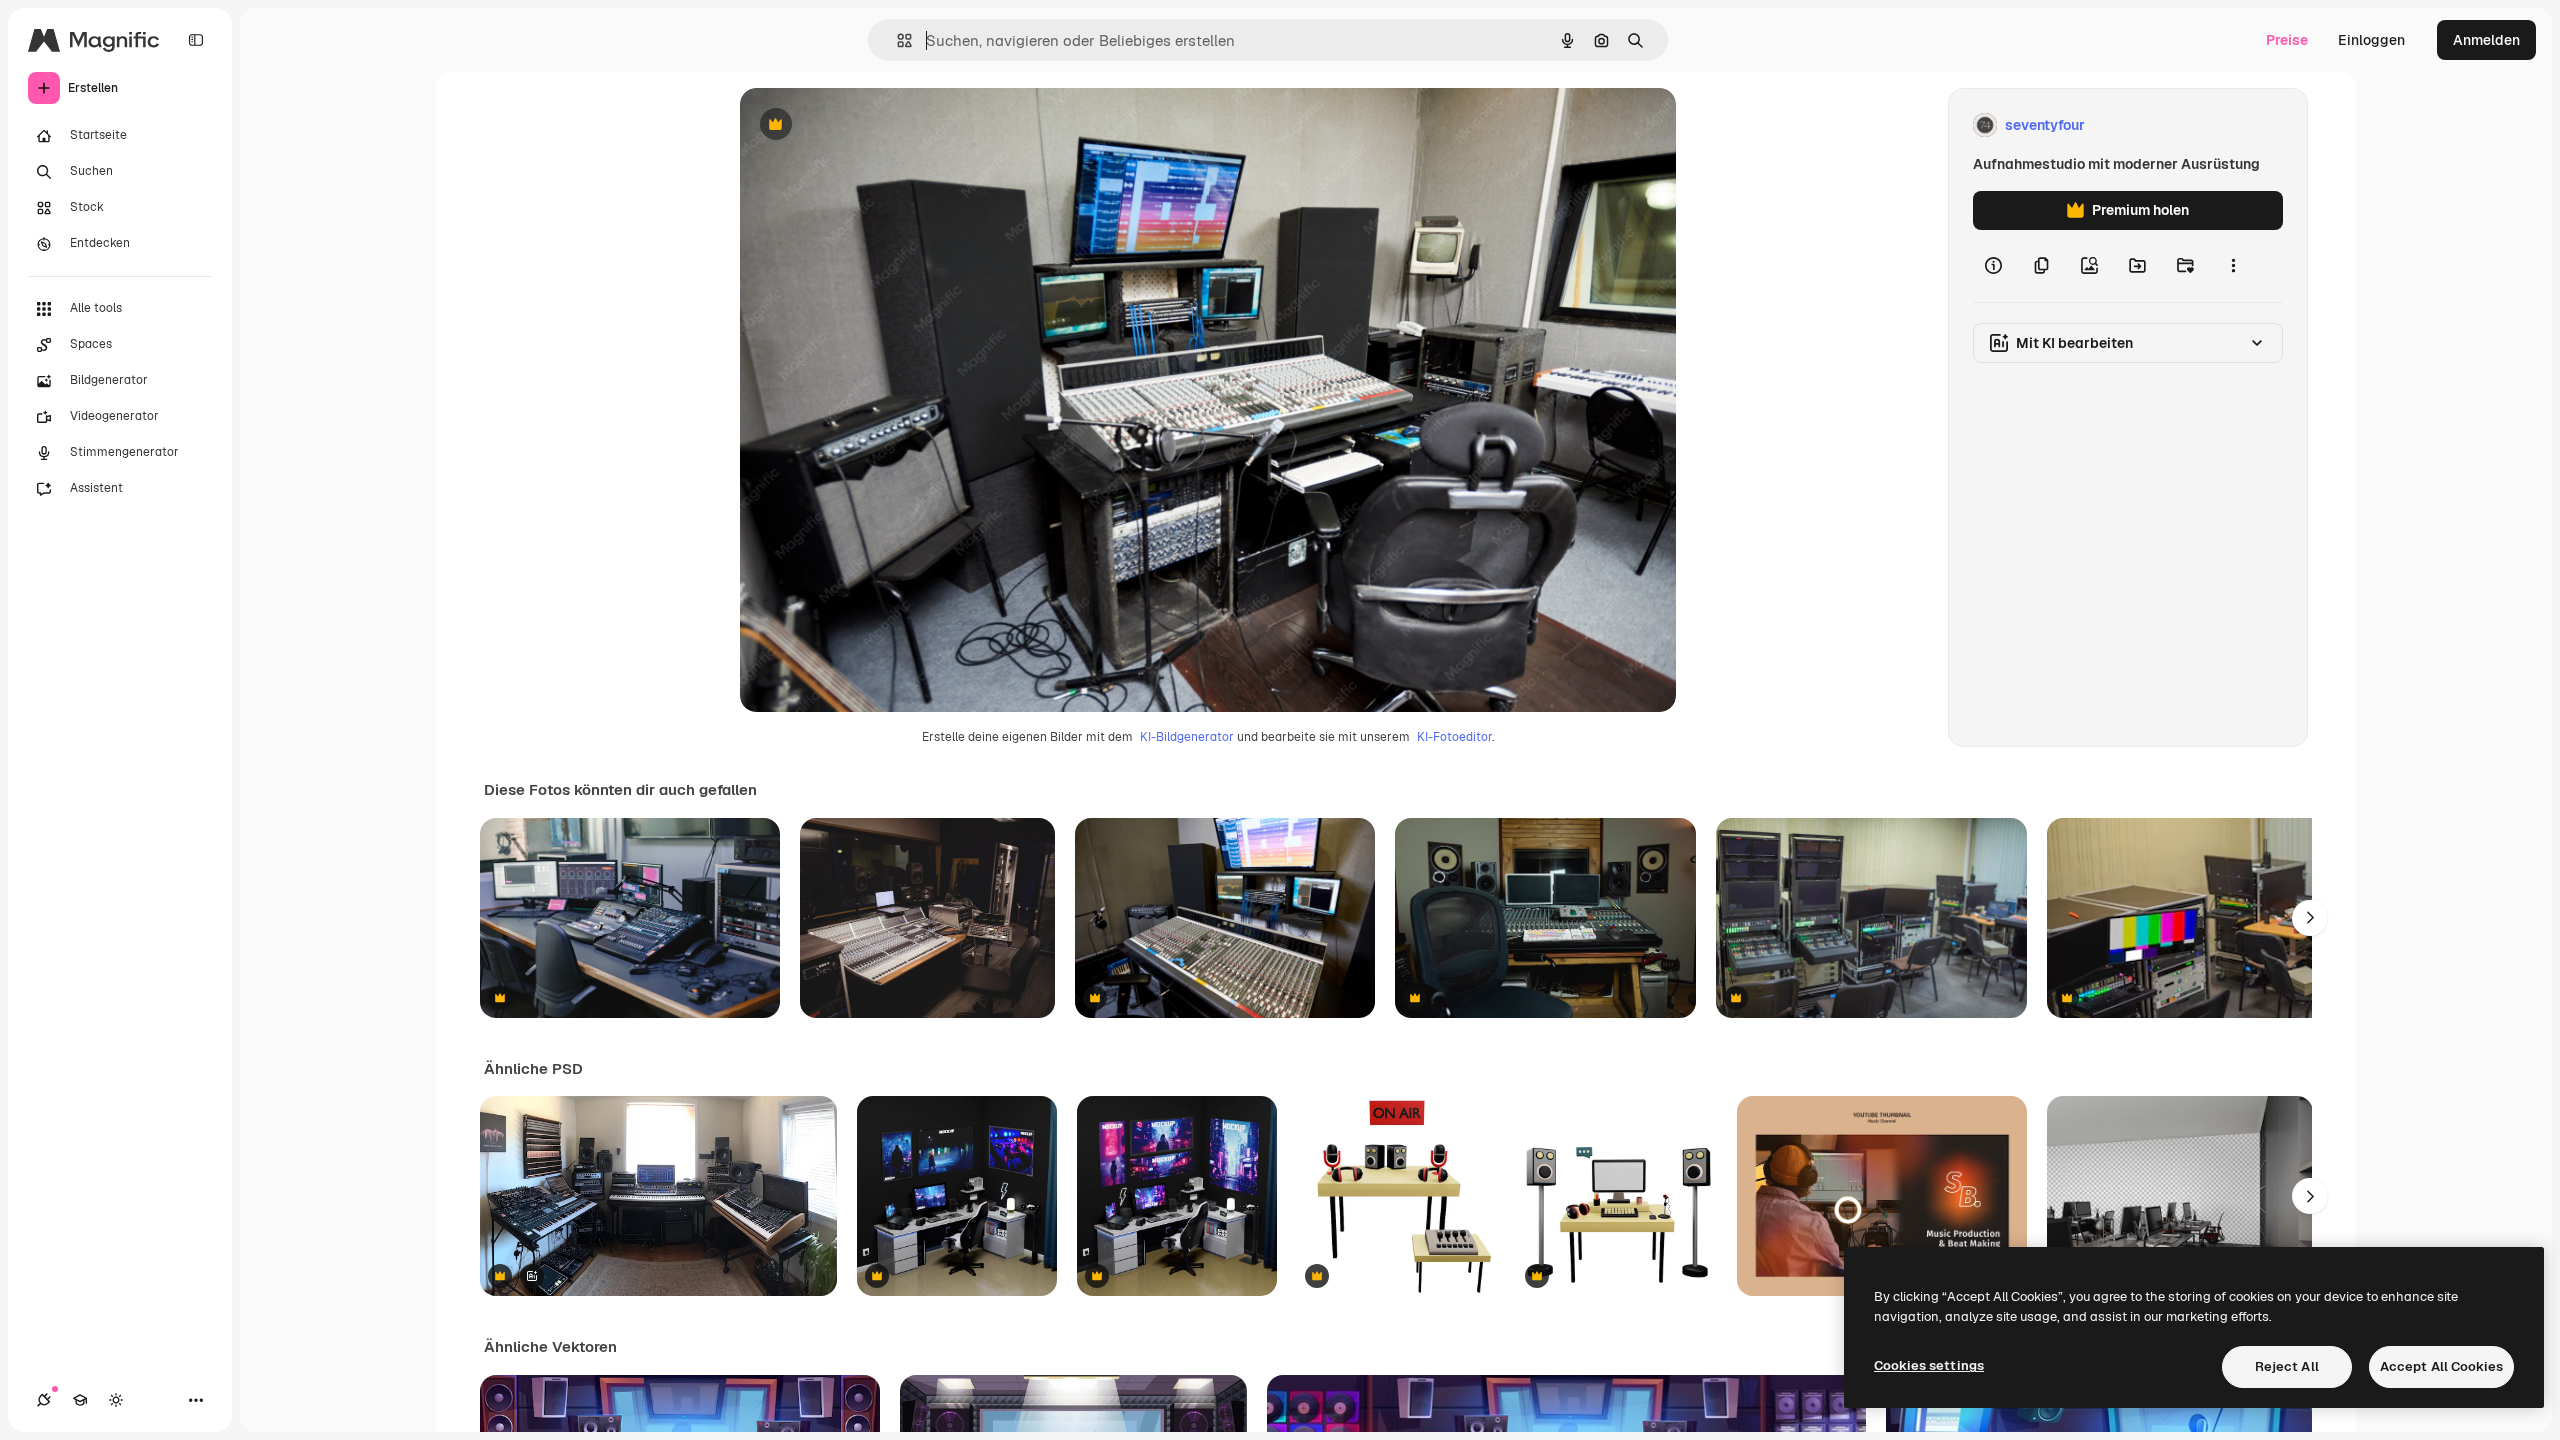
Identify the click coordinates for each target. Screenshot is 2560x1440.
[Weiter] (2310, 918)
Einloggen (2371, 40)
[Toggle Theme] (116, 1400)
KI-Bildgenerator (1187, 737)
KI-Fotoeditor (1454, 737)
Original (868, 125)
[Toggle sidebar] (196, 40)
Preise (2287, 40)
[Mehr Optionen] (2233, 266)
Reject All (2287, 1366)
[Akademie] (80, 1400)
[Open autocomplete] (896, 40)
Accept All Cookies (2441, 1366)
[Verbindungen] (44, 1400)
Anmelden (2486, 40)
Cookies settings (1929, 1365)
